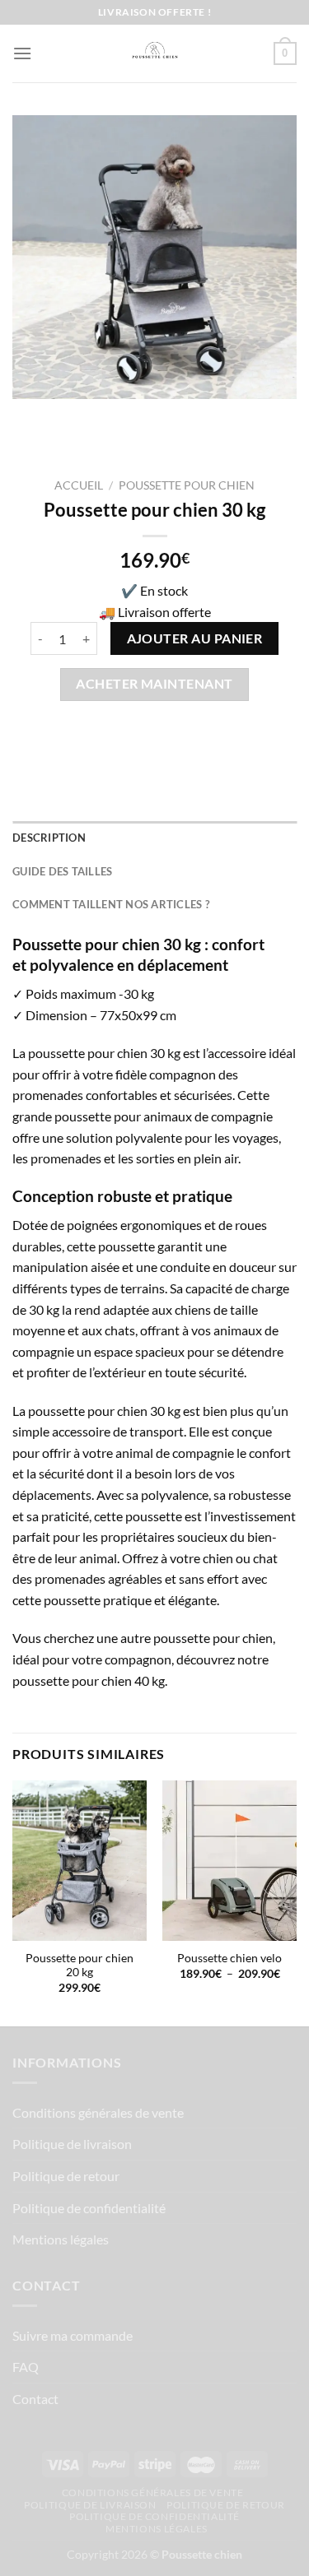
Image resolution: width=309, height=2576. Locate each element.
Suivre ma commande (73, 2335)
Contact (35, 2399)
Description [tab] (49, 838)
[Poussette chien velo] (229, 1861)
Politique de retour (66, 2176)
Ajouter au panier (195, 638)
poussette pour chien (187, 485)
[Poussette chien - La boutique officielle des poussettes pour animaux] (155, 53)
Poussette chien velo (229, 1958)
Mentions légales (61, 2239)
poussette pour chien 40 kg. (90, 1680)
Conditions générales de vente (98, 2112)
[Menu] (22, 53)
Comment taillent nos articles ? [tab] (111, 904)
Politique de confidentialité (89, 2208)
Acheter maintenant (154, 684)
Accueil (79, 485)
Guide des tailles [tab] (62, 871)
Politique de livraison (72, 2144)
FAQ (26, 2367)
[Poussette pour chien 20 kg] (80, 1861)
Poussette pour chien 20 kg (80, 1966)
